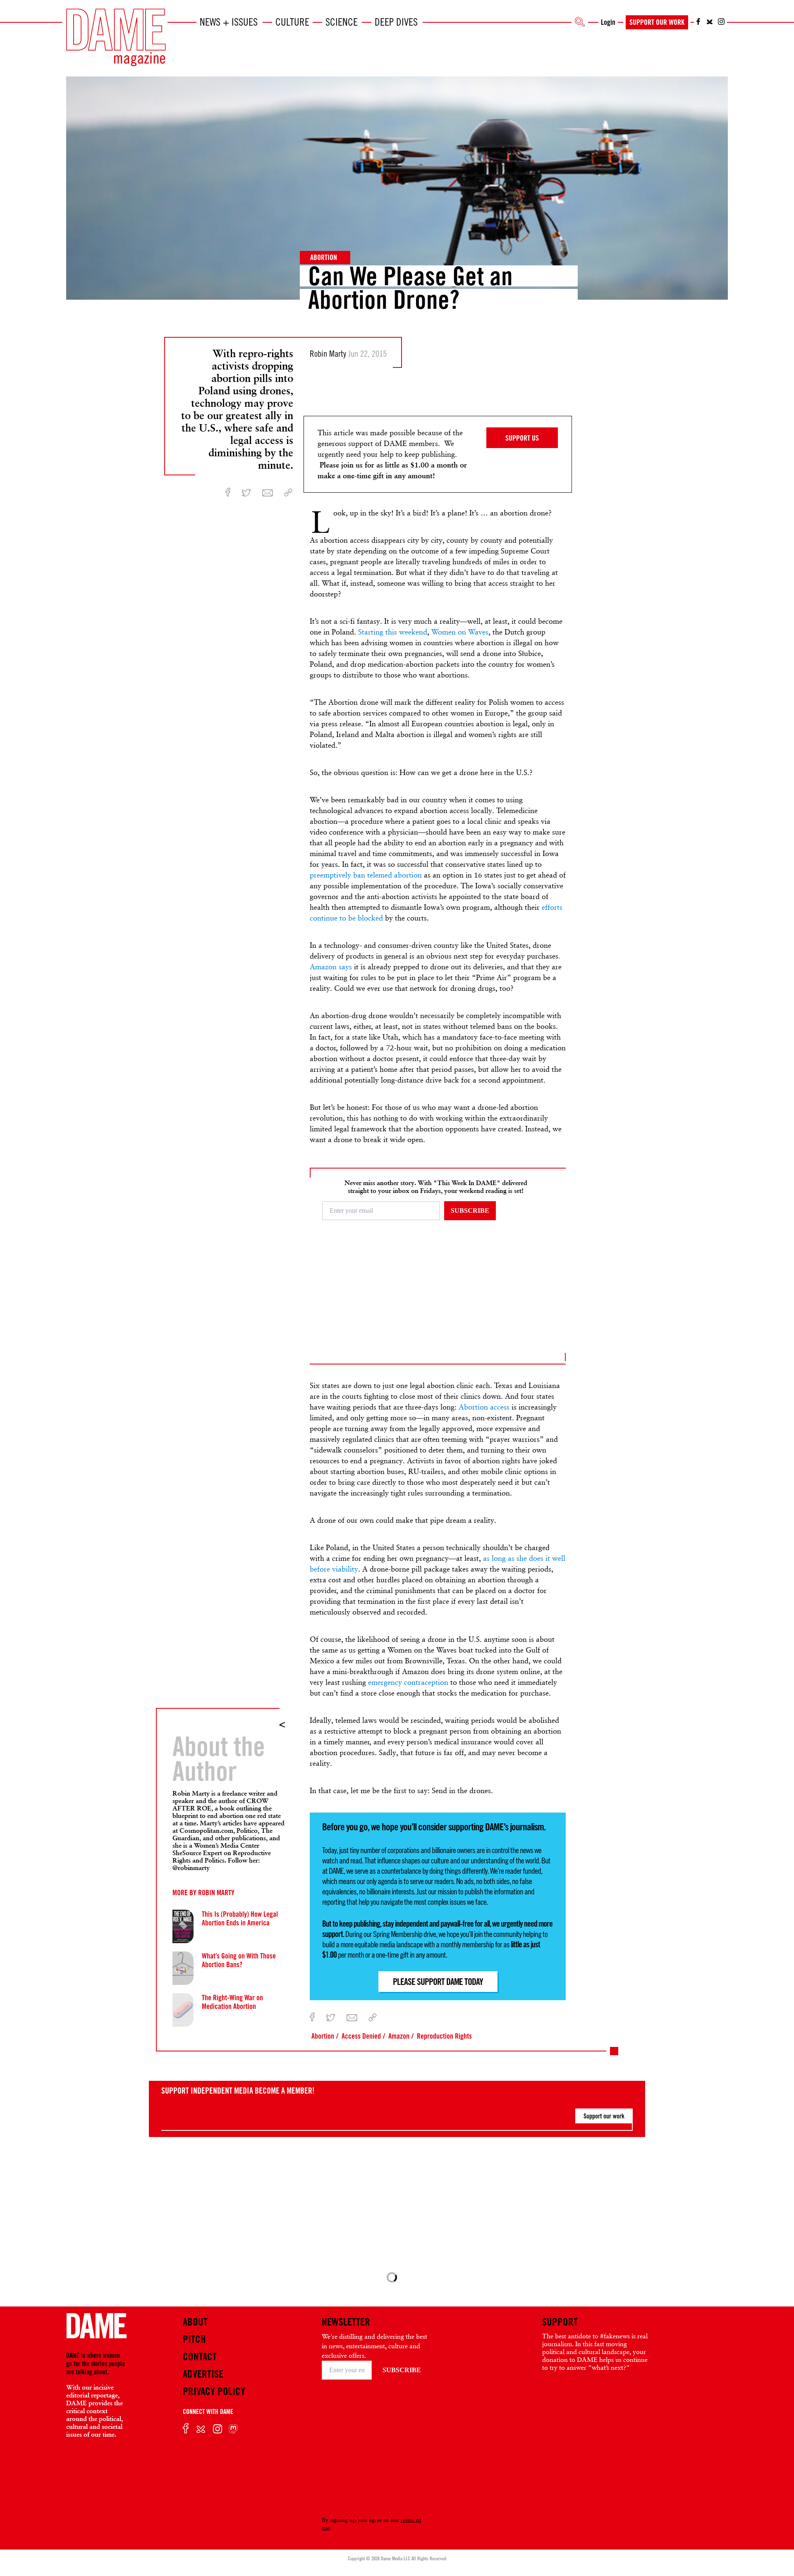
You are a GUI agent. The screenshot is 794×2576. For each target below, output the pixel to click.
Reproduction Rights (444, 2036)
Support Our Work (657, 22)
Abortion (324, 257)
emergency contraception (408, 1682)
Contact (200, 2357)
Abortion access (484, 1407)
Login (608, 22)
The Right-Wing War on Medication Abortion (232, 2002)
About (195, 2322)
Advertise (203, 2374)
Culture (292, 22)
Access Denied (361, 2036)
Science (342, 22)
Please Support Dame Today (438, 1982)
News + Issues (229, 22)
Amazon (399, 2036)
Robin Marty (216, 1892)
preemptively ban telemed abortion (366, 875)
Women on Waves (460, 632)
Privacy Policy (214, 2391)
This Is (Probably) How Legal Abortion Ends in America (240, 1918)
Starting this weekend (393, 632)
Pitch (194, 2339)
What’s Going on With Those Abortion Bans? (239, 1960)
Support (560, 2322)
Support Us (522, 438)
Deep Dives (396, 22)
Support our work (604, 2116)
